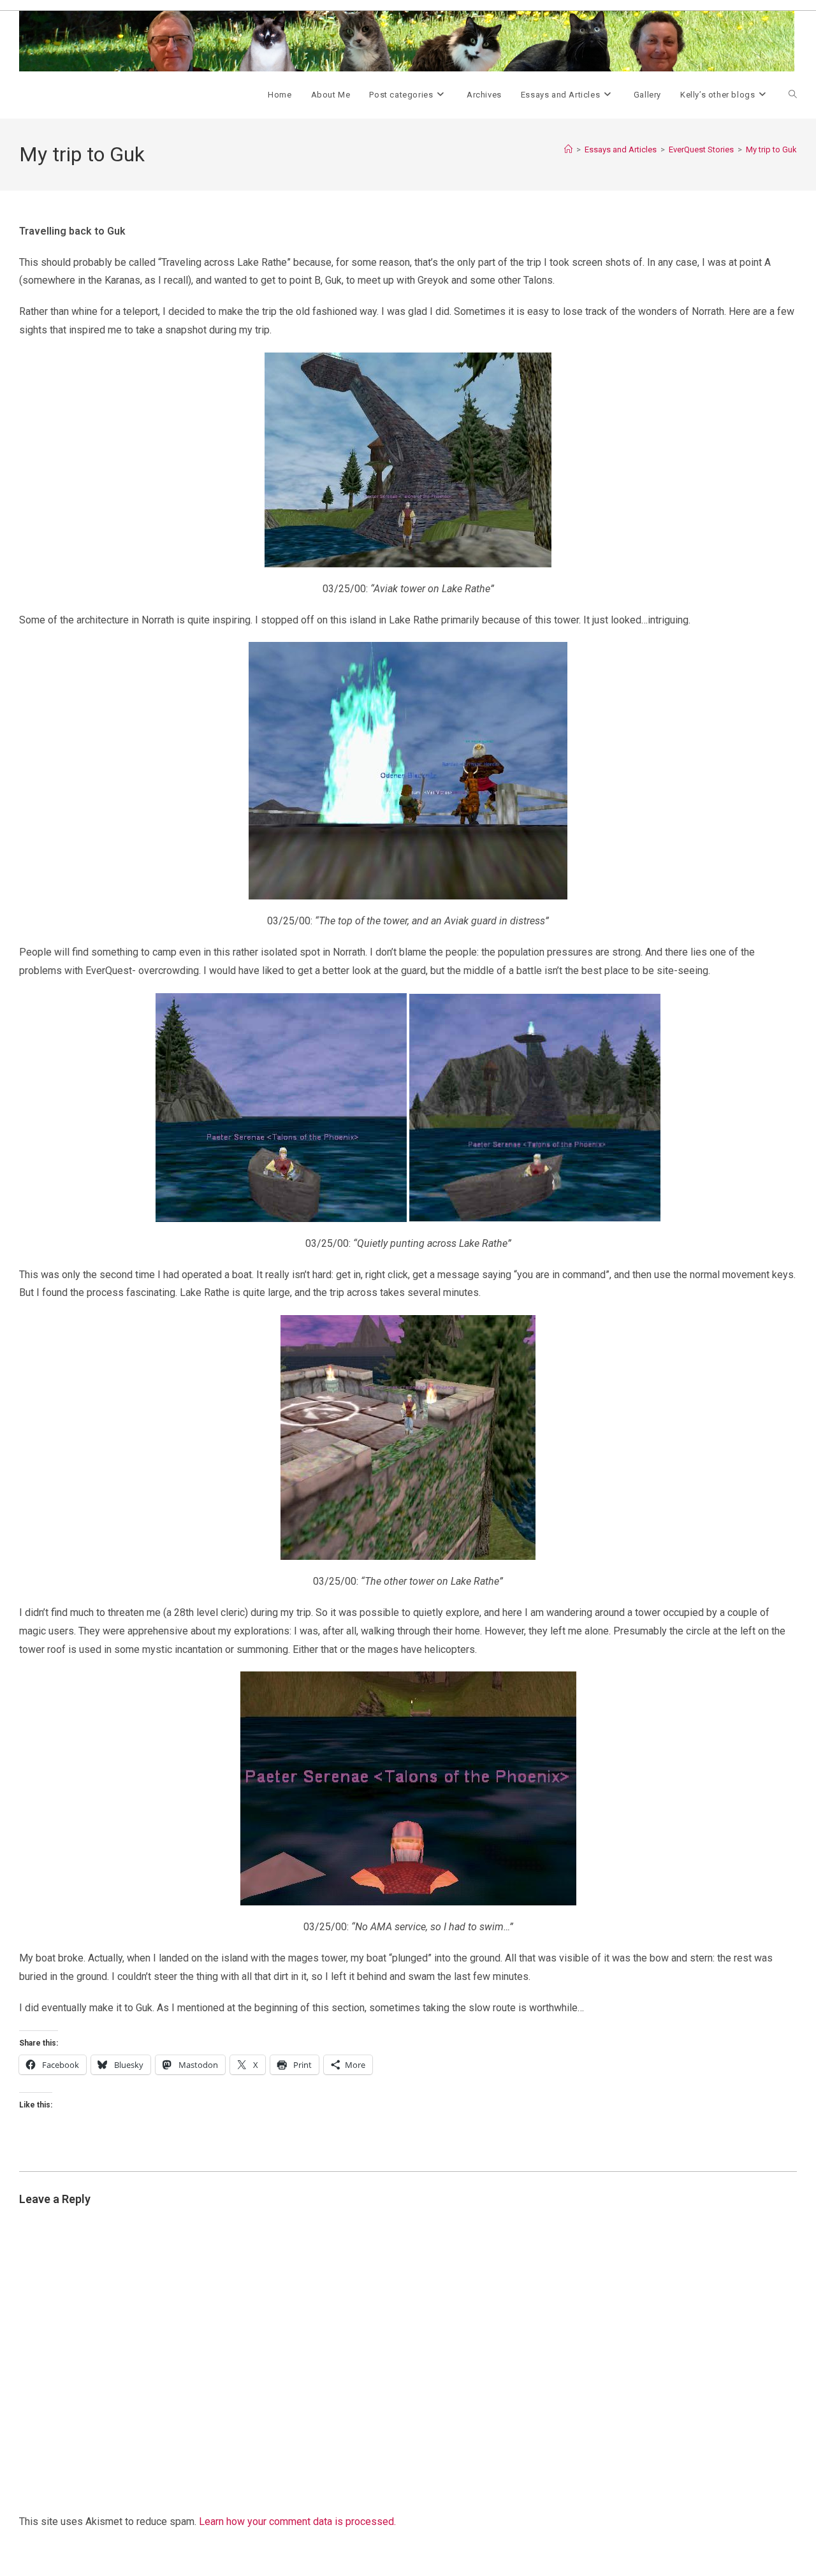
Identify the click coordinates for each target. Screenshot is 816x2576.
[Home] (568, 149)
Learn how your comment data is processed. (297, 2521)
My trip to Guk (771, 149)
